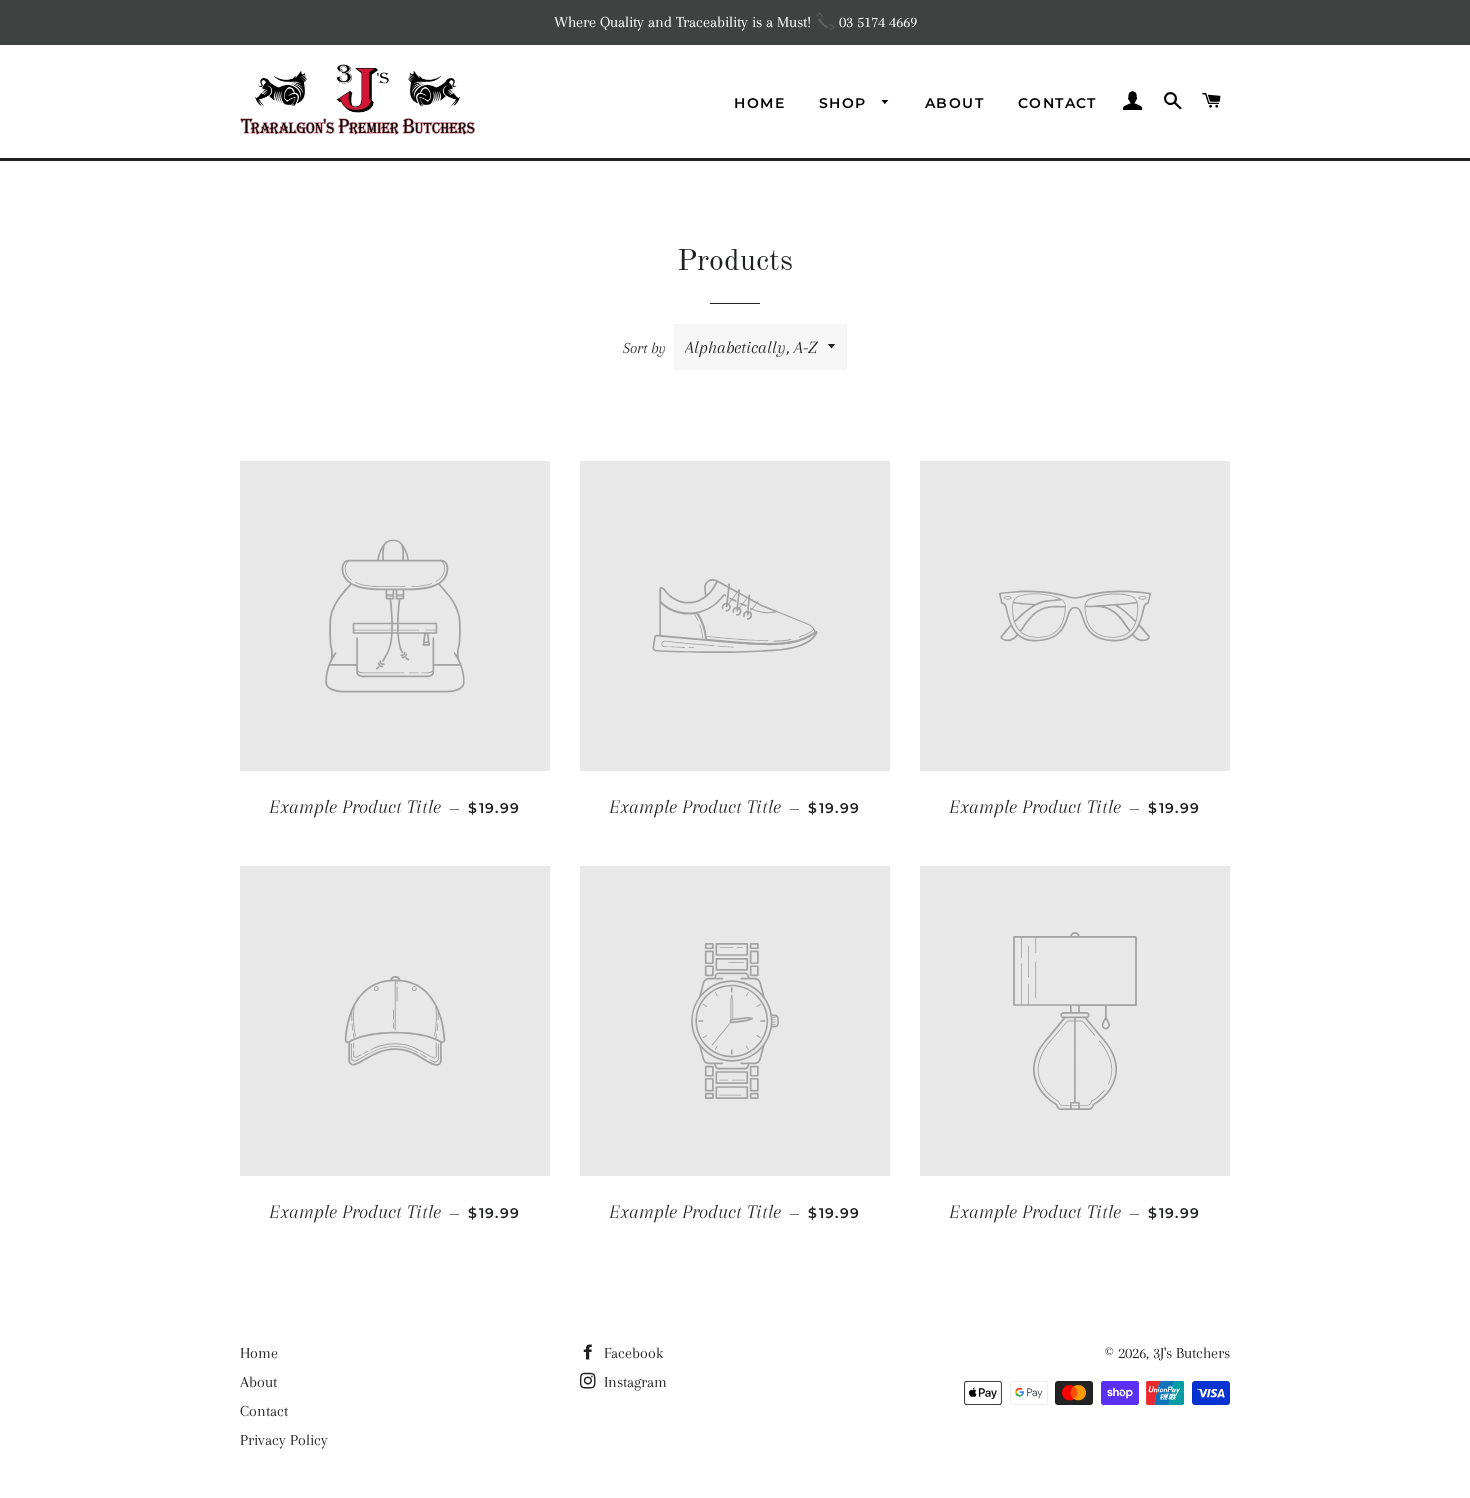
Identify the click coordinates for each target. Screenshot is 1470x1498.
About (954, 103)
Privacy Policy (284, 1440)
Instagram (633, 1382)
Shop (845, 103)
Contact (1057, 103)
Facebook (631, 1353)
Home (759, 103)
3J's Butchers (1191, 1353)
